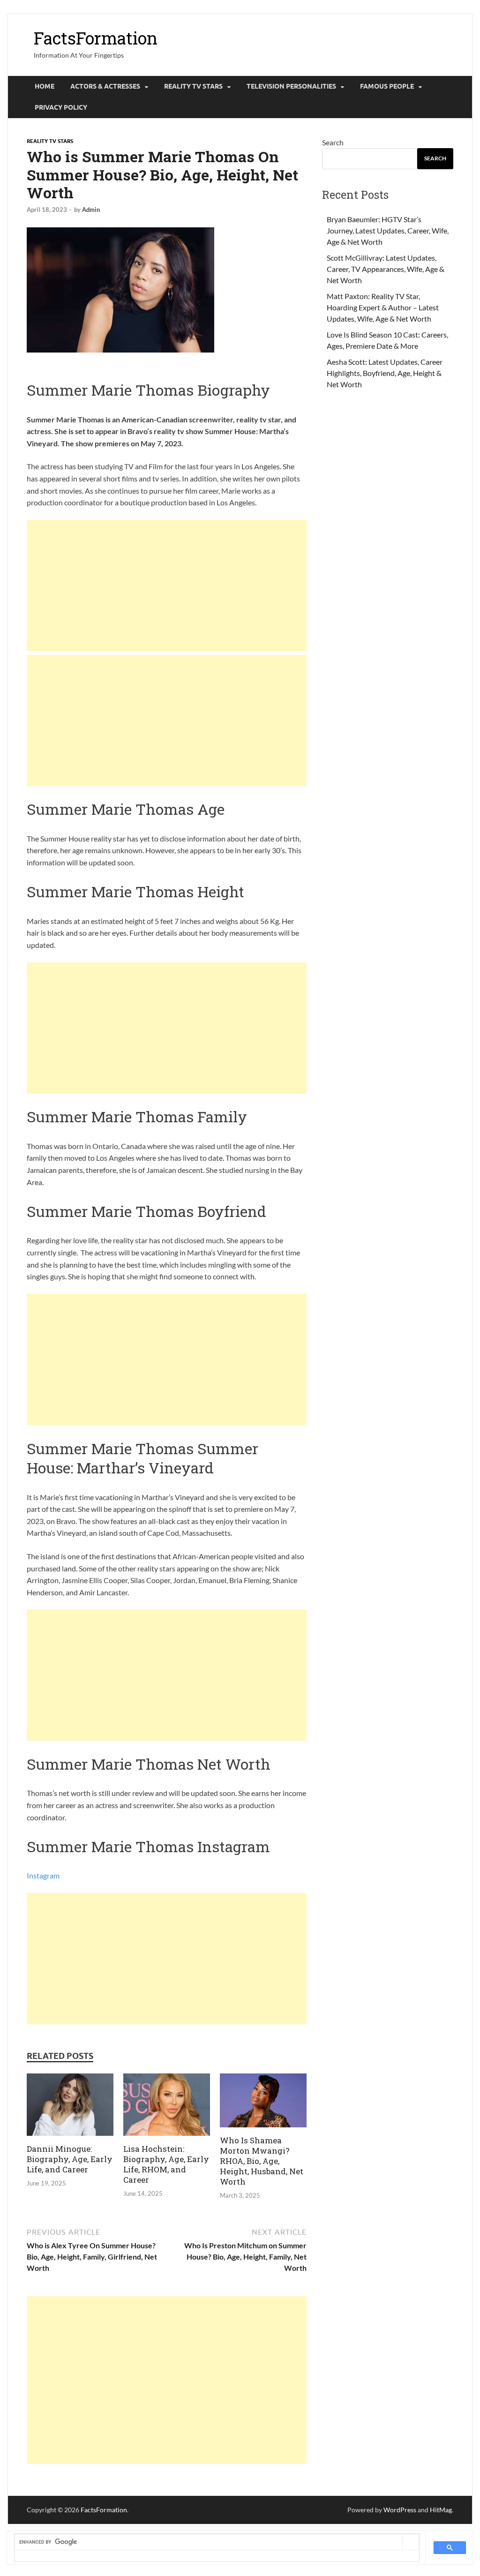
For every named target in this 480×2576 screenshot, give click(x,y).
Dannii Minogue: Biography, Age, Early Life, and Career (70, 2159)
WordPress (400, 2510)
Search (333, 142)
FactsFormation (96, 38)
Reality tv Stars (193, 86)
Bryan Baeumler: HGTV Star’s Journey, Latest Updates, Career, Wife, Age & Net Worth (388, 230)
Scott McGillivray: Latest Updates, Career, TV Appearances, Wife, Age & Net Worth (386, 269)
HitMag (441, 2510)
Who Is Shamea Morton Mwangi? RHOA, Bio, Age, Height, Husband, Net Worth (262, 2161)
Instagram (43, 1875)
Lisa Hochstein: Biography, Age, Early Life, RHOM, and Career (166, 2164)
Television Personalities (291, 86)
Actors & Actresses (105, 86)
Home (45, 86)
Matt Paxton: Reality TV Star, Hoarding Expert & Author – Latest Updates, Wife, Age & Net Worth (383, 307)
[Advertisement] (167, 586)
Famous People (387, 86)
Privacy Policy (61, 107)
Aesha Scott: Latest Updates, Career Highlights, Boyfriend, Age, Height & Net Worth (385, 373)
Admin (91, 210)
